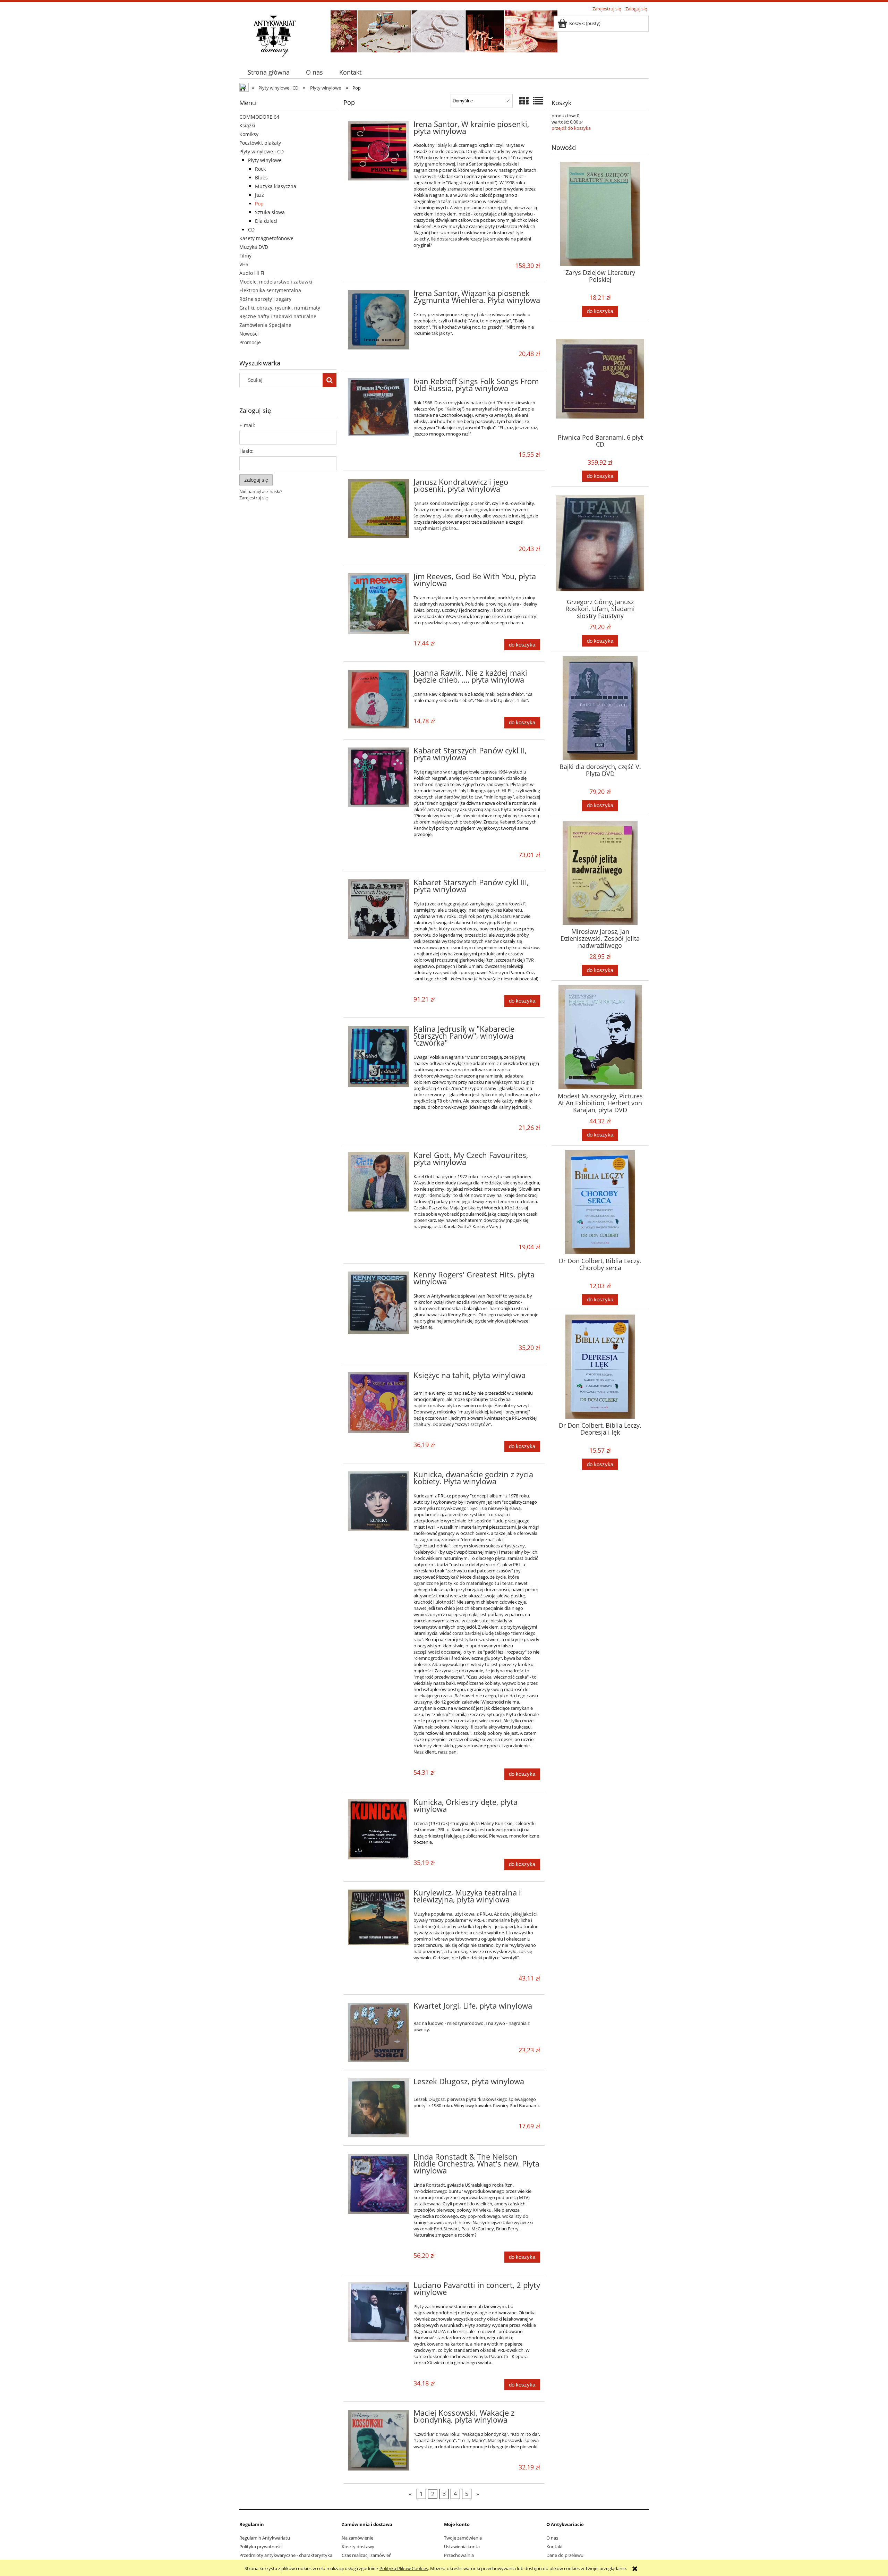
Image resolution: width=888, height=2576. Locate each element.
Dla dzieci (266, 221)
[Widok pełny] (538, 101)
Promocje (250, 342)
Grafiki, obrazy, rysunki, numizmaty (280, 308)
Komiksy (249, 134)
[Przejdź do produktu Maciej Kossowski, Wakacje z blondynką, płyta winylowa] (379, 2440)
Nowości (249, 334)
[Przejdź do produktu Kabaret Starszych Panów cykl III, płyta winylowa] (379, 909)
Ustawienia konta (462, 2547)
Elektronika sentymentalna (270, 290)
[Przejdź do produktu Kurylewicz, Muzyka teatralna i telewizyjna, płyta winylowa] (379, 1917)
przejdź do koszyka (571, 128)
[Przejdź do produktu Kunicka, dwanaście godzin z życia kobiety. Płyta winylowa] (379, 1501)
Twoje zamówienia (463, 2538)
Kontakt (555, 2547)
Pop (259, 204)
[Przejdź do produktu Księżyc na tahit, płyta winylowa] (379, 1403)
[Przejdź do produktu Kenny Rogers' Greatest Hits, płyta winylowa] (379, 1303)
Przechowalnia (459, 2555)
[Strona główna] (274, 35)
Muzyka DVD (254, 247)
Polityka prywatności (261, 2547)
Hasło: (246, 451)
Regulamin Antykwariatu (265, 2538)
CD (251, 230)
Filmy (245, 256)
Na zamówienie (357, 2538)
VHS (244, 264)
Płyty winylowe (265, 160)
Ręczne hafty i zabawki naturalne (278, 316)
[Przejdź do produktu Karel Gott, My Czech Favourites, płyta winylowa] (379, 1182)
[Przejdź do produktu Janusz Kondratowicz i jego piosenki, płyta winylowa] (379, 509)
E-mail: (247, 425)
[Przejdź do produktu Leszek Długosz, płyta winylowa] (379, 2108)
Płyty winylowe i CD (262, 151)
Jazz (259, 195)
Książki (247, 125)
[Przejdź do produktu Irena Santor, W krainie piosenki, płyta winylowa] (379, 151)
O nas (552, 2538)
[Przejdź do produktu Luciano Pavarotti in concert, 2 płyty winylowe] (379, 2312)
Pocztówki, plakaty (260, 143)
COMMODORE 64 (259, 117)
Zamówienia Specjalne (265, 325)
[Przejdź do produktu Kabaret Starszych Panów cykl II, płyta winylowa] (379, 777)
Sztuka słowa (270, 212)
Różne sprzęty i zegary (265, 299)
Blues (261, 178)
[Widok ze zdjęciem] (524, 101)
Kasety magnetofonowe (266, 238)
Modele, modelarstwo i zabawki (276, 282)
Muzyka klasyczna (276, 186)
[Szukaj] (330, 380)
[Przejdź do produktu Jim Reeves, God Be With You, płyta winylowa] (379, 603)
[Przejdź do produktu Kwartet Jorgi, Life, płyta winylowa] (379, 2032)
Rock (260, 169)
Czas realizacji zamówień (367, 2555)
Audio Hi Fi (252, 273)
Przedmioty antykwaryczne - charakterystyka (286, 2555)
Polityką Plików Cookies (404, 2568)
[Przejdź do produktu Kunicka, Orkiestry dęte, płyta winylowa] (379, 1829)
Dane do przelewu (565, 2555)
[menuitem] (268, 72)
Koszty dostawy (358, 2547)
